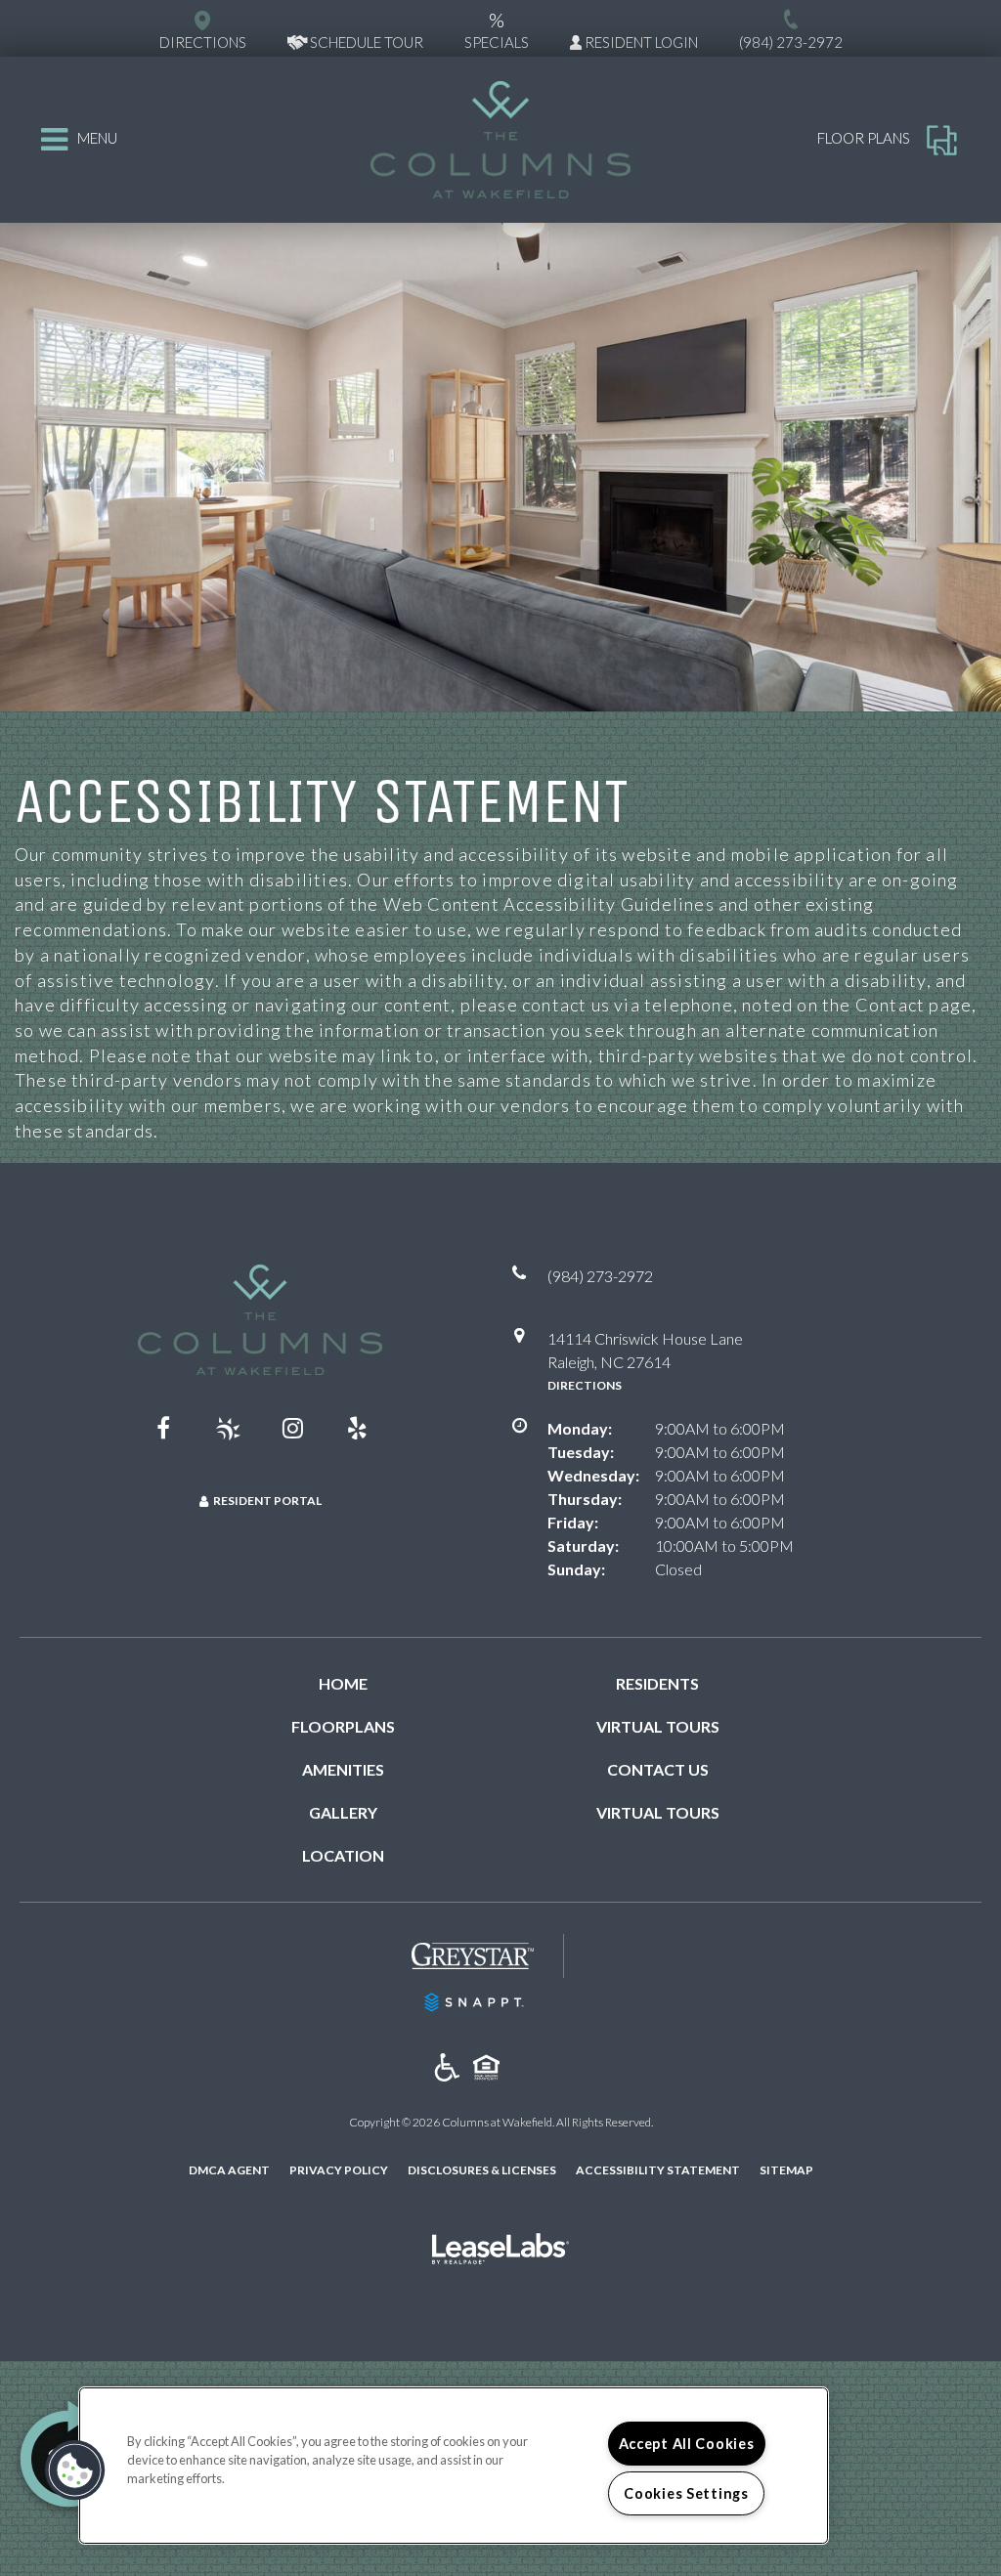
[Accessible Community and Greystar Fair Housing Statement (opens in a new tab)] (447, 2068)
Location (343, 1855)
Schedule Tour (365, 42)
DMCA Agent (229, 2169)
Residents (657, 1683)
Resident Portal (267, 1501)
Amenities (343, 1769)
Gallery (343, 1812)
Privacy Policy (339, 2169)
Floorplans (343, 1726)
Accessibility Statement (658, 2170)
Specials (497, 29)
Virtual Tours (658, 1726)
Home (343, 1683)
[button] (163, 1428)
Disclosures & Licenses (482, 2169)
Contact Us (658, 1769)
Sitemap (786, 2170)
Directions (585, 1385)
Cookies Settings (686, 2493)
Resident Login (640, 42)
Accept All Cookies (687, 2444)
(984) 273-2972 (791, 42)
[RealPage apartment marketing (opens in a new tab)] (500, 2251)
